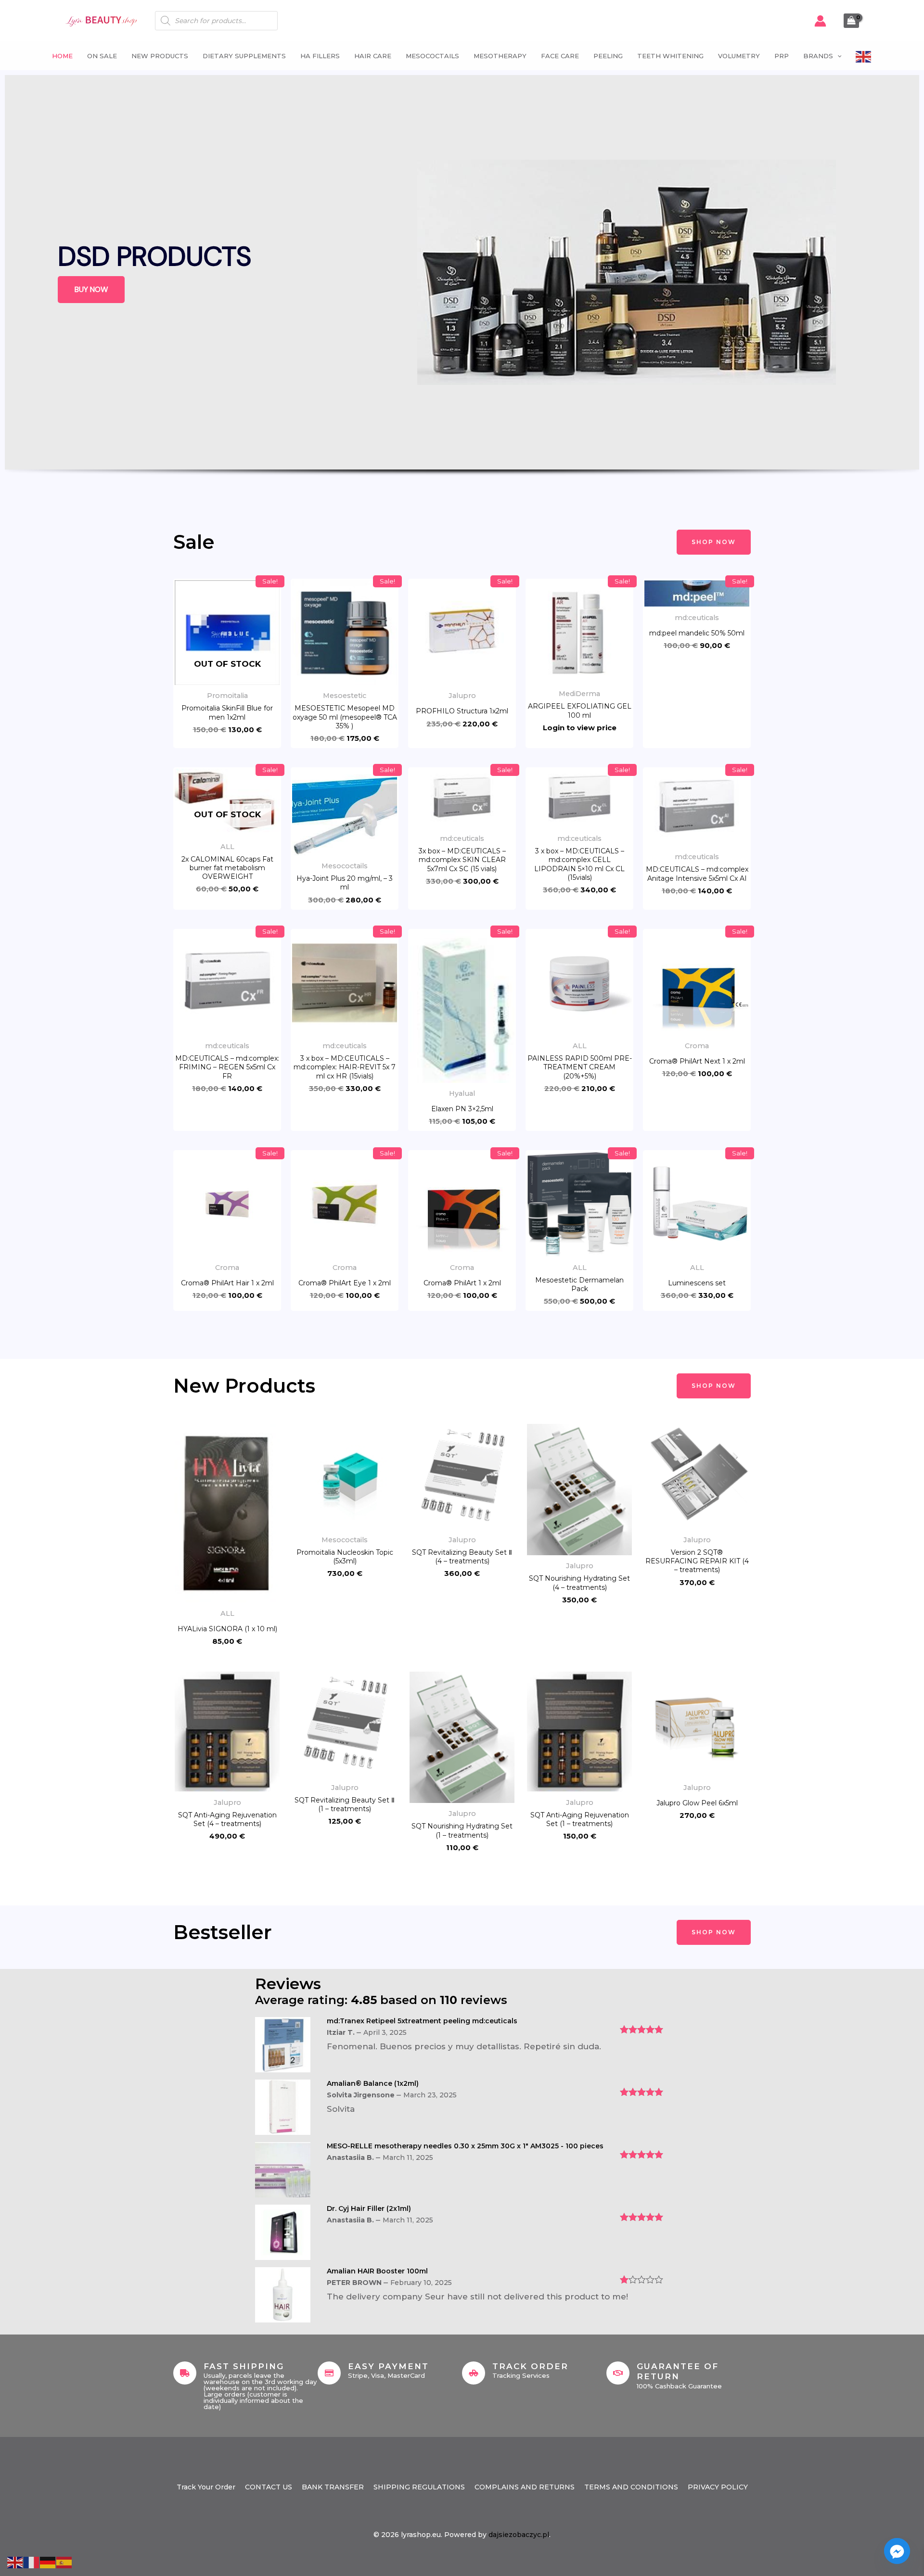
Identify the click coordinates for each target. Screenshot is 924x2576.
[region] (462, 293)
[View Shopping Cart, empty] (851, 21)
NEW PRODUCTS (160, 56)
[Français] (32, 2562)
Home (62, 56)
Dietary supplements (244, 56)
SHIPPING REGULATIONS (419, 2487)
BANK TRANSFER (333, 2487)
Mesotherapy (500, 56)
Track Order (530, 2366)
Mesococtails (432, 56)
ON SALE (102, 56)
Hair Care (373, 56)
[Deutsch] (48, 2562)
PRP (782, 56)
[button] (837, 56)
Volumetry (739, 56)
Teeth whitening (670, 56)
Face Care (560, 56)
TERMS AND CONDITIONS (631, 2487)
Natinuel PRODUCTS (187, 256)
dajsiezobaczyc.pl (519, 2535)
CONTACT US (269, 2487)
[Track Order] (474, 2373)
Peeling (608, 56)
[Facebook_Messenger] (897, 2551)
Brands (818, 56)
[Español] (64, 2562)
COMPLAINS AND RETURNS (525, 2487)
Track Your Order (206, 2487)
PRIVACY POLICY (718, 2487)
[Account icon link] (820, 21)
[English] (864, 56)
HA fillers (320, 56)
